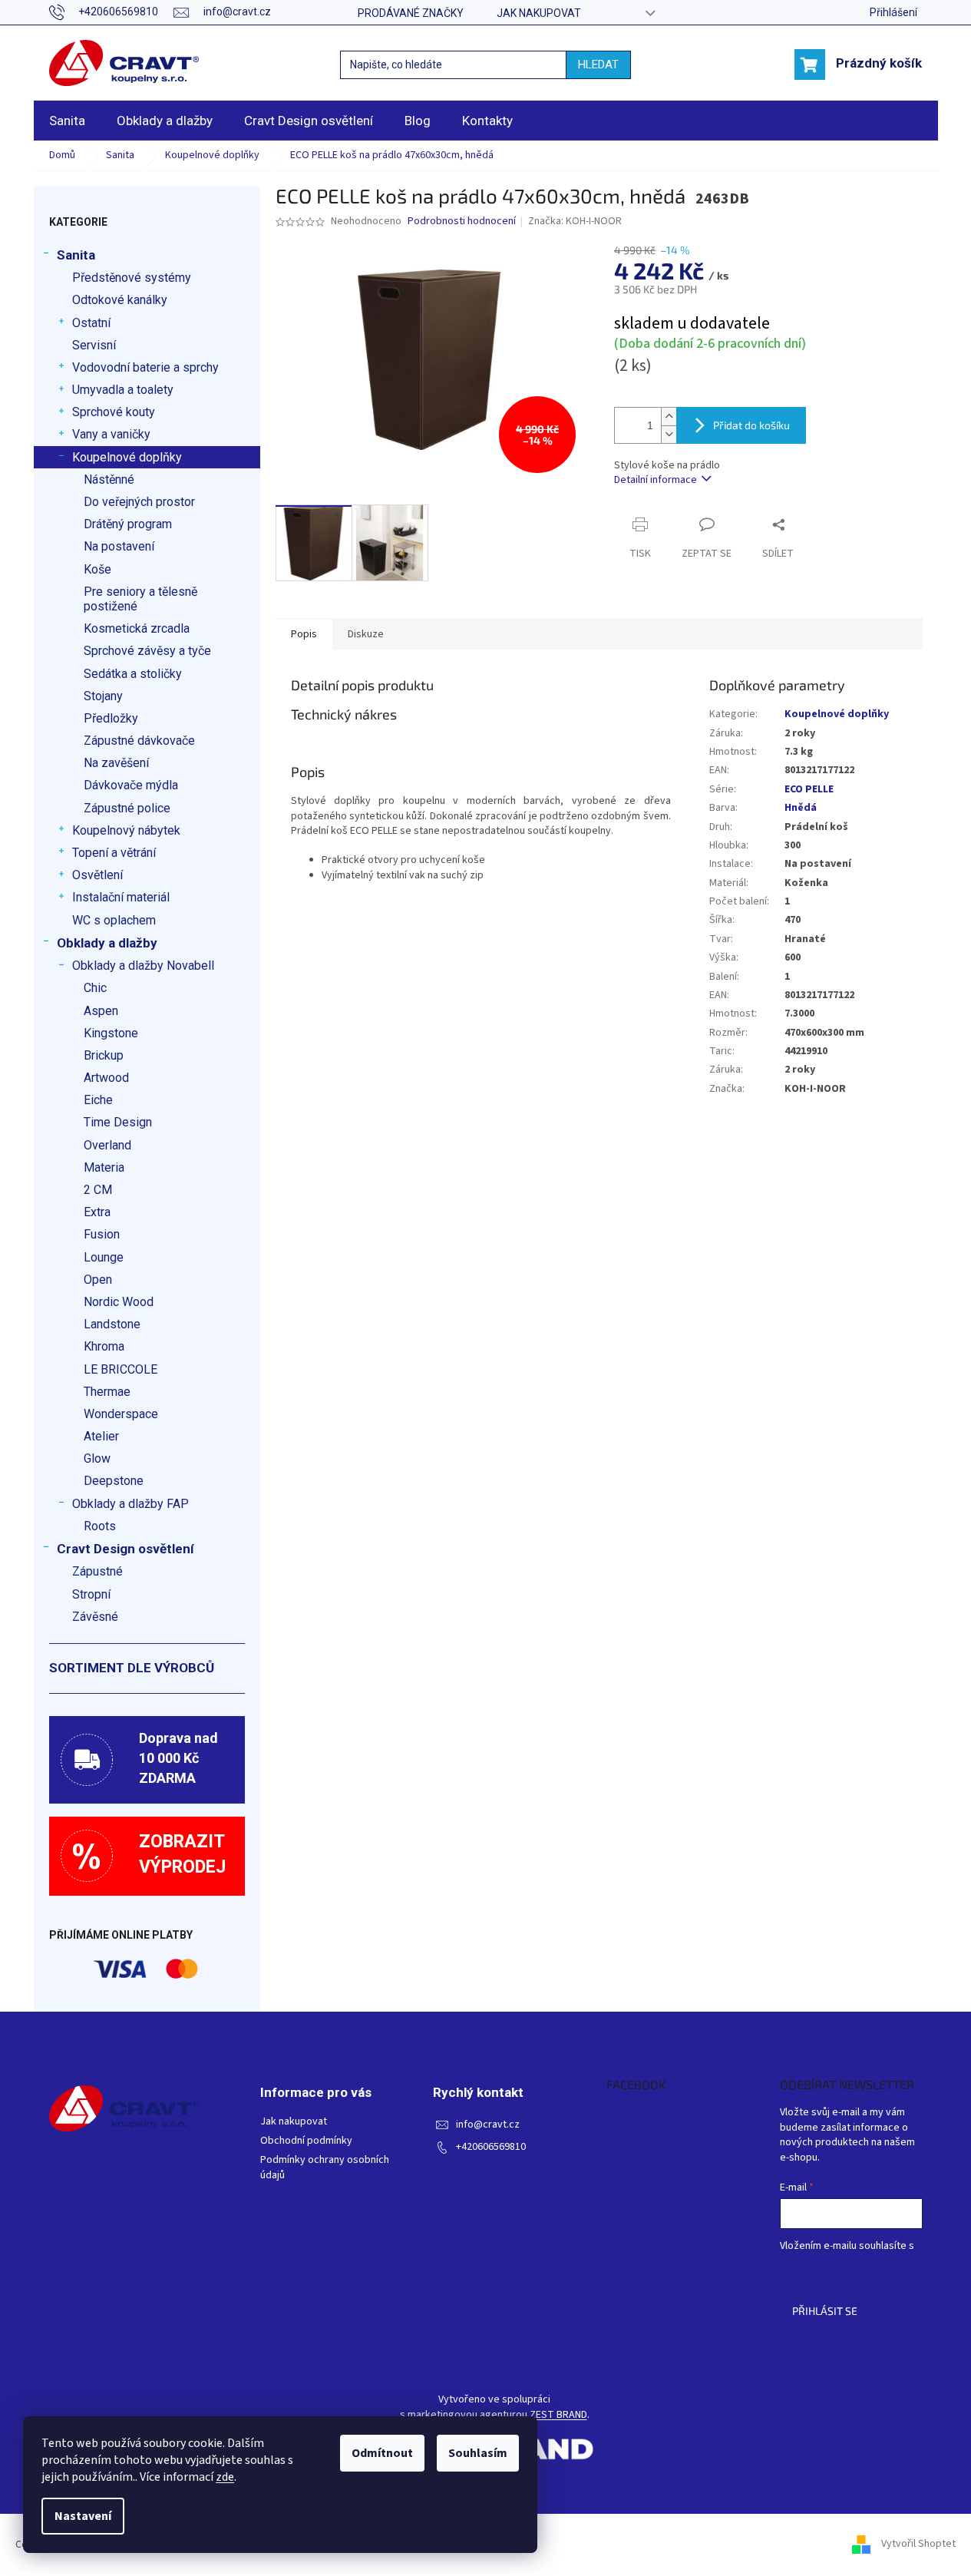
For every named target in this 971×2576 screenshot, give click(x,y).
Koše (97, 569)
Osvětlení (97, 875)
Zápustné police (127, 808)
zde (225, 2477)
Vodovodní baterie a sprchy (145, 367)
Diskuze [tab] (366, 634)
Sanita (76, 255)
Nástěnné (109, 479)
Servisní (94, 345)
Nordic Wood (119, 1302)
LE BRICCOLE (121, 1369)
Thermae (107, 1392)
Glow (97, 1458)
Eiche (98, 1100)
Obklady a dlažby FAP (130, 1504)
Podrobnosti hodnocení (462, 222)
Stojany (103, 696)
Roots (100, 1526)
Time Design (118, 1122)
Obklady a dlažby (107, 943)
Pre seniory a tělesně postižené (140, 599)
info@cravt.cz (488, 2125)
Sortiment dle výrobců (132, 1668)
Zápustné (97, 1571)
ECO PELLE (809, 789)
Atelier (101, 1436)
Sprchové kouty (114, 412)
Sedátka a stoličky (133, 674)
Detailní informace (656, 480)
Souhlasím (478, 2453)
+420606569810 (491, 2147)
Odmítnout (382, 2453)
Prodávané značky (411, 13)
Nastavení (83, 2516)
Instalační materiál (121, 897)
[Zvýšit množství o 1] (669, 417)
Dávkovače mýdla (131, 785)
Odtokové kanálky (120, 300)
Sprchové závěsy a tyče (147, 651)
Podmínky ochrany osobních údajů (325, 2168)
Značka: (575, 221)
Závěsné (95, 1617)
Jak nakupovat (539, 13)
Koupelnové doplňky (127, 457)
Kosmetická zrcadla (137, 628)
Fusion (102, 1234)
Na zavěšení (116, 763)
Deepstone (114, 1481)
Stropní (91, 1594)
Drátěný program (128, 524)
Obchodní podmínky (306, 2141)
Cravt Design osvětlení (126, 1549)
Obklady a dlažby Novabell (143, 966)
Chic (95, 988)
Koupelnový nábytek (126, 830)
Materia (104, 1167)
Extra (97, 1212)
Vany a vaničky (111, 434)
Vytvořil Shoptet (918, 2545)
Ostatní (91, 323)
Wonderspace (121, 1414)
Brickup (104, 1055)
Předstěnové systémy (132, 278)
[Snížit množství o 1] (669, 434)
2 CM (98, 1190)
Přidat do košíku (751, 425)
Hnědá (801, 808)
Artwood (106, 1078)
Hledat (598, 64)
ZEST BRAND (558, 2415)
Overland (107, 1145)
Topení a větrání (114, 853)
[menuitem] (67, 121)
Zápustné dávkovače (139, 741)
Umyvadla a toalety (123, 390)
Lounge (104, 1257)
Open (98, 1280)
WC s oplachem (114, 920)
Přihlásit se (825, 2311)
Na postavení (119, 546)
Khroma (104, 1346)
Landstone (112, 1324)
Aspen (101, 1011)
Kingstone (111, 1033)
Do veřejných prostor (139, 502)
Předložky (111, 718)
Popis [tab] (304, 634)
